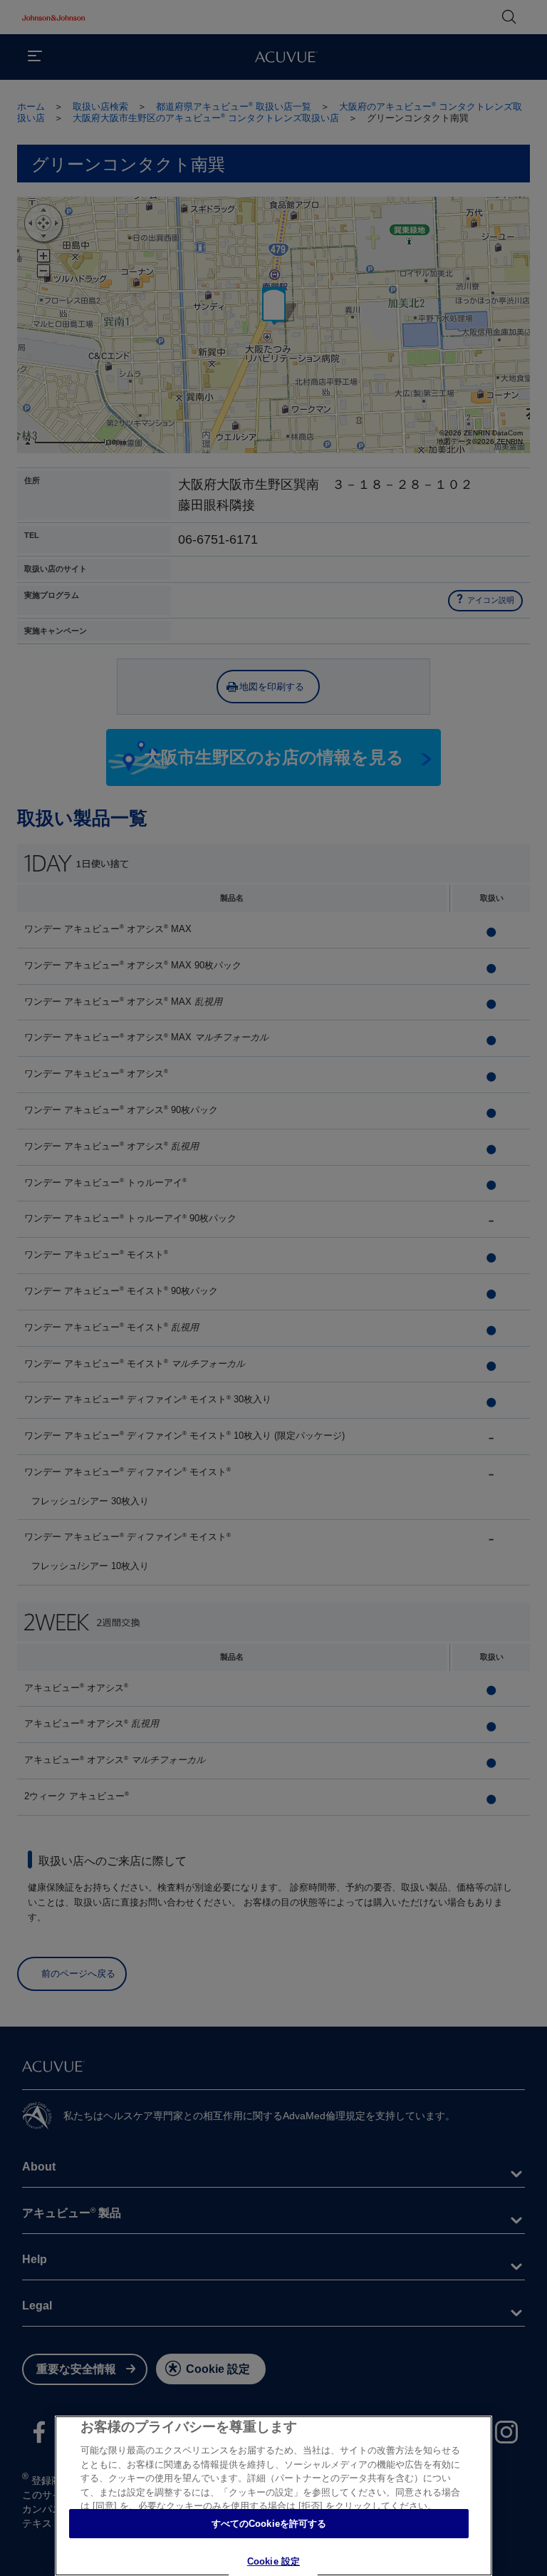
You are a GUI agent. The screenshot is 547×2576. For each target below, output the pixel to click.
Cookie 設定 (273, 2561)
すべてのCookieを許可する (269, 2524)
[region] (273, 2496)
